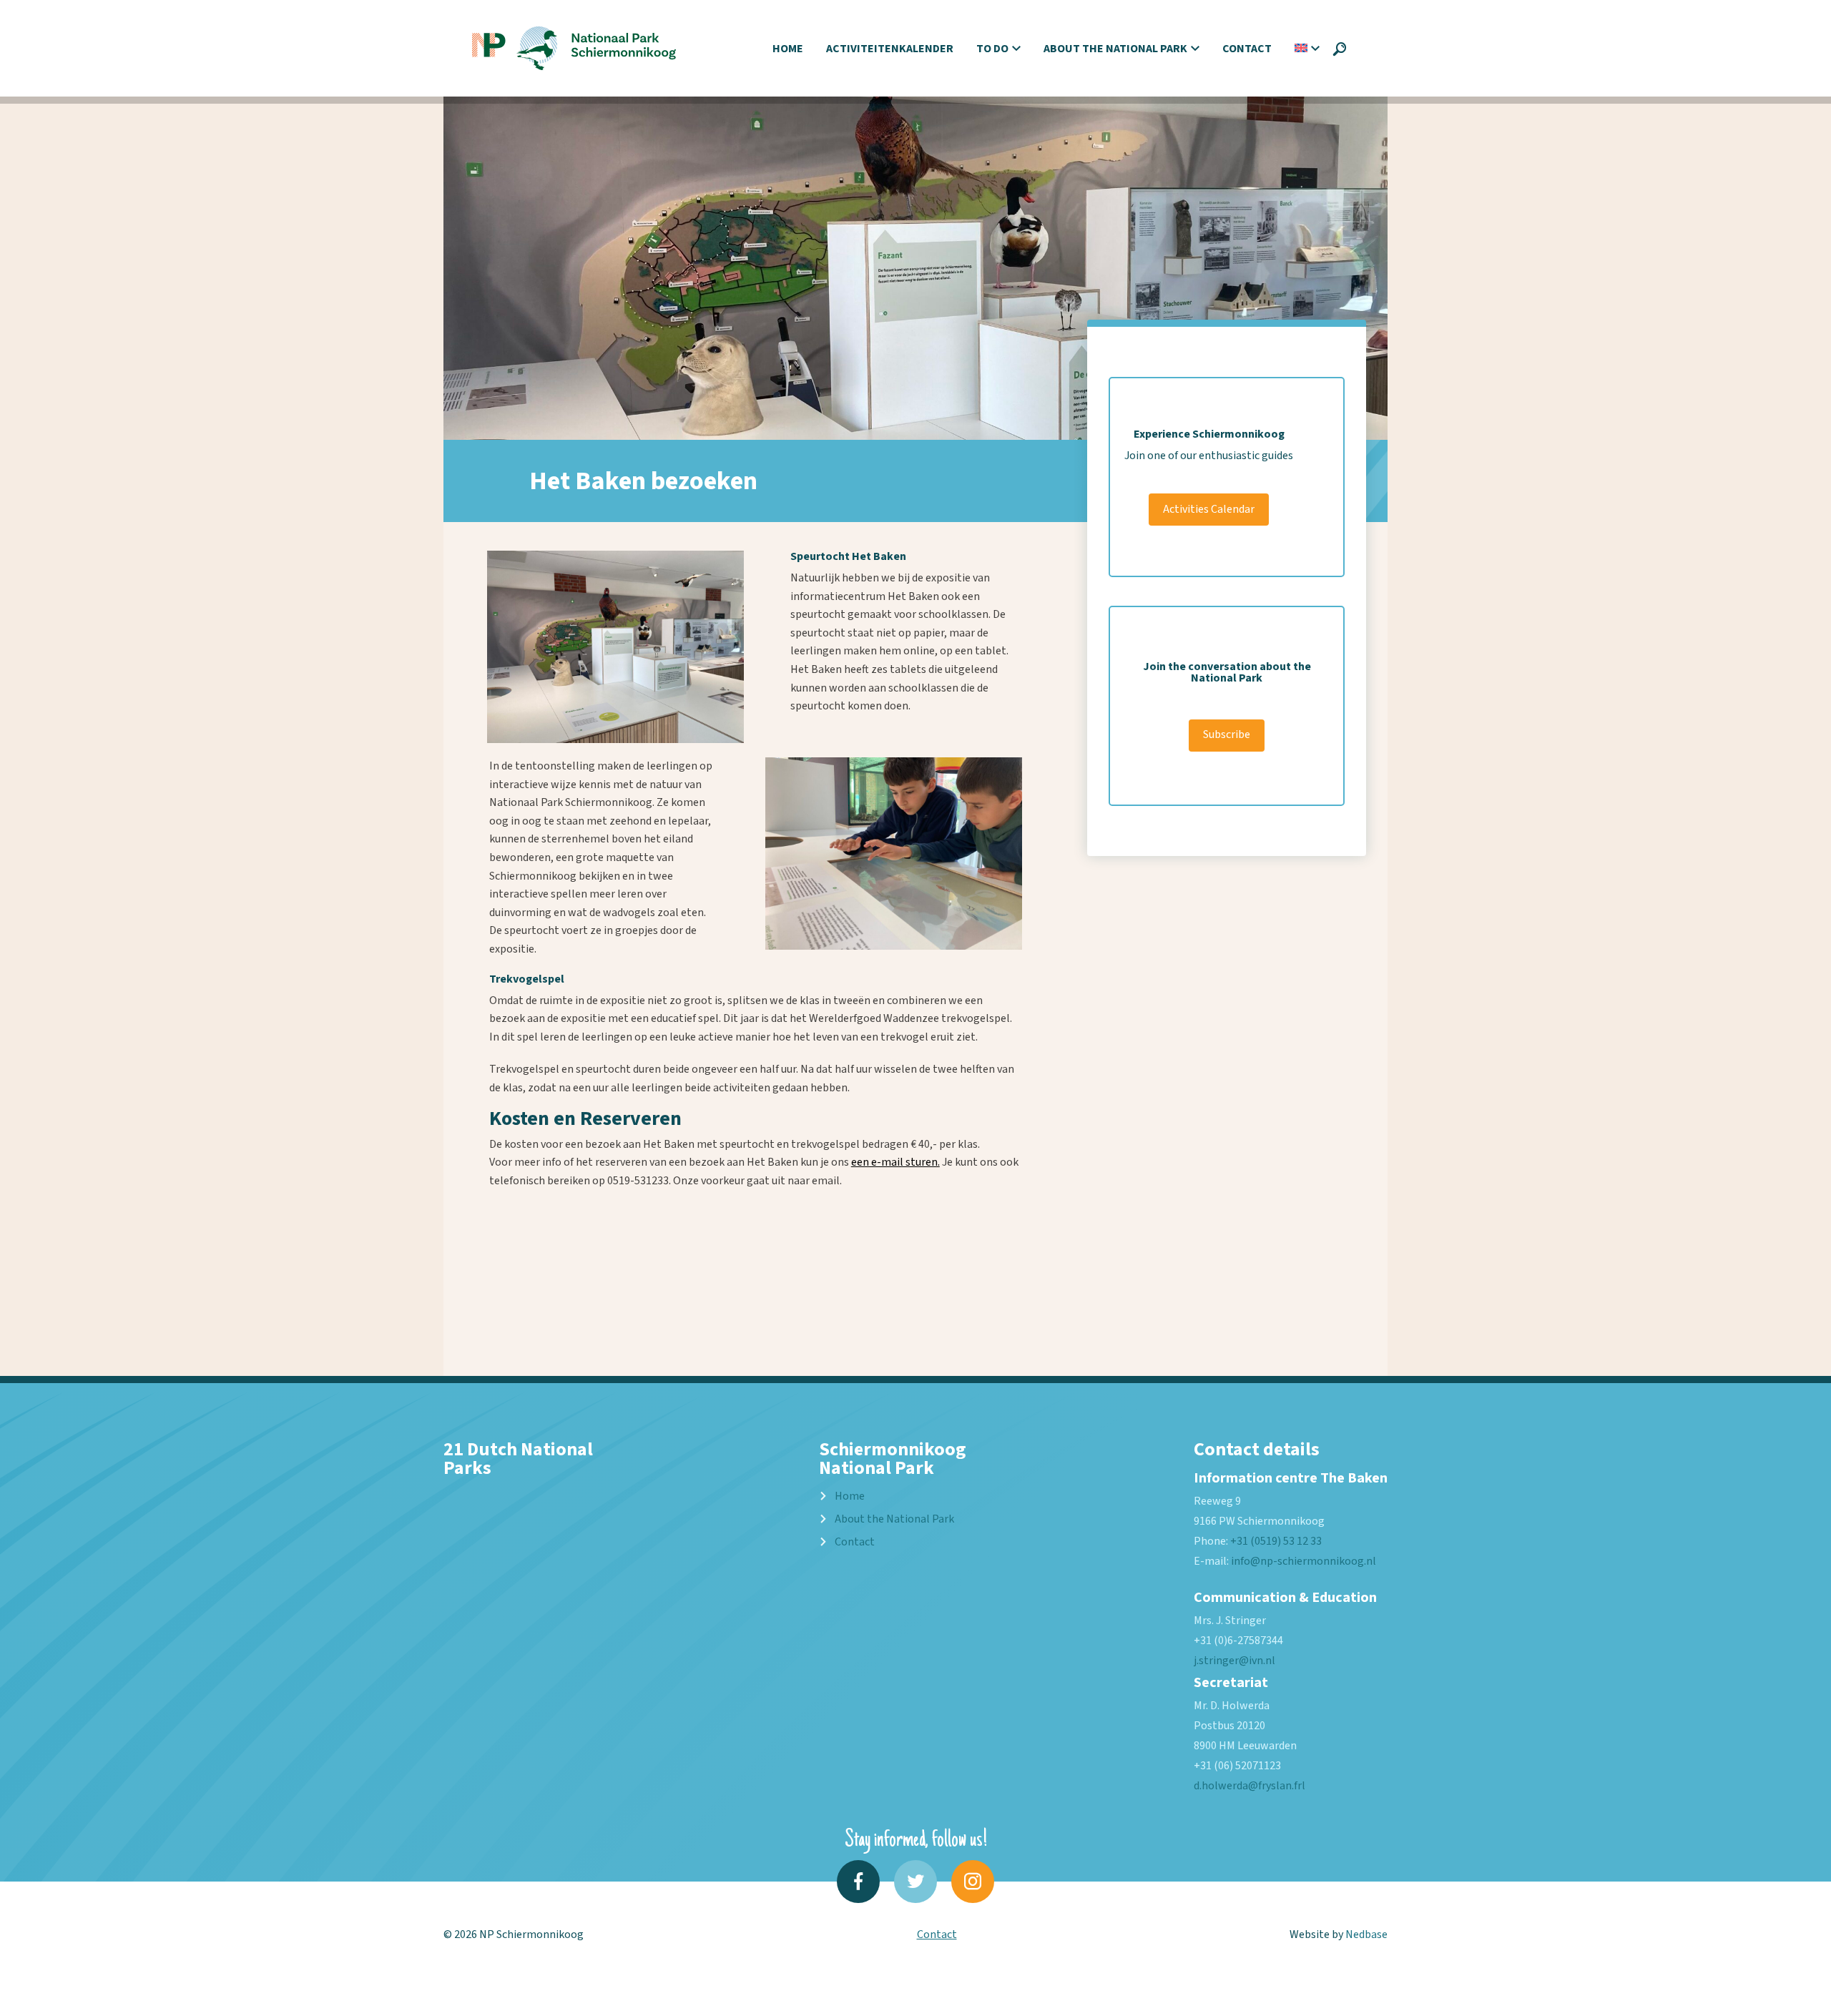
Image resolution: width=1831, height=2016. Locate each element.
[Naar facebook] (858, 1882)
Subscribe (1227, 734)
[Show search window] (1339, 49)
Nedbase (1366, 1934)
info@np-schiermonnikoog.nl (1304, 1561)
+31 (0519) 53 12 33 (1276, 1541)
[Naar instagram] (973, 1882)
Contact (1247, 49)
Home (788, 49)
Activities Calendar (1209, 509)
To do (992, 49)
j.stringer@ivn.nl (1234, 1661)
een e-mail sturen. (895, 1162)
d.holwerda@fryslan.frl (1250, 1786)
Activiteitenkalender (890, 49)
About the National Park (1115, 49)
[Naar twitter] (915, 1882)
